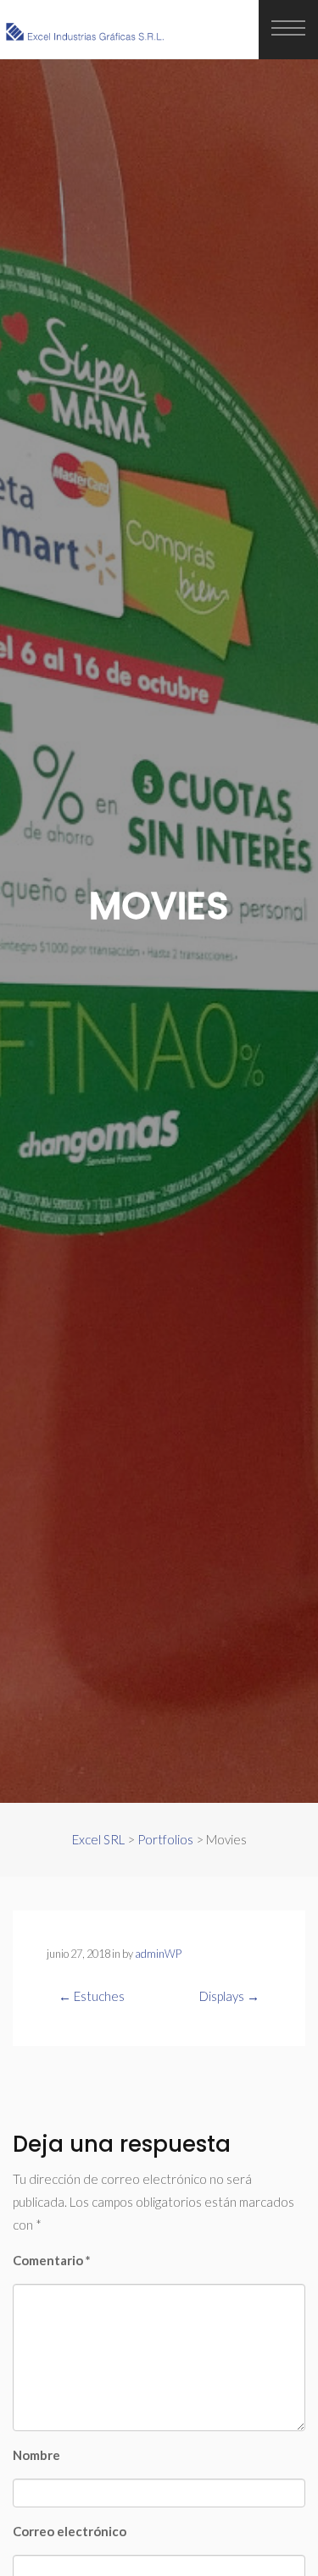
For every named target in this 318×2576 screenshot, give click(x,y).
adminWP (158, 1954)
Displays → (229, 1996)
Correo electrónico (70, 2531)
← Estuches (92, 1996)
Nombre (36, 2455)
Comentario (52, 2260)
